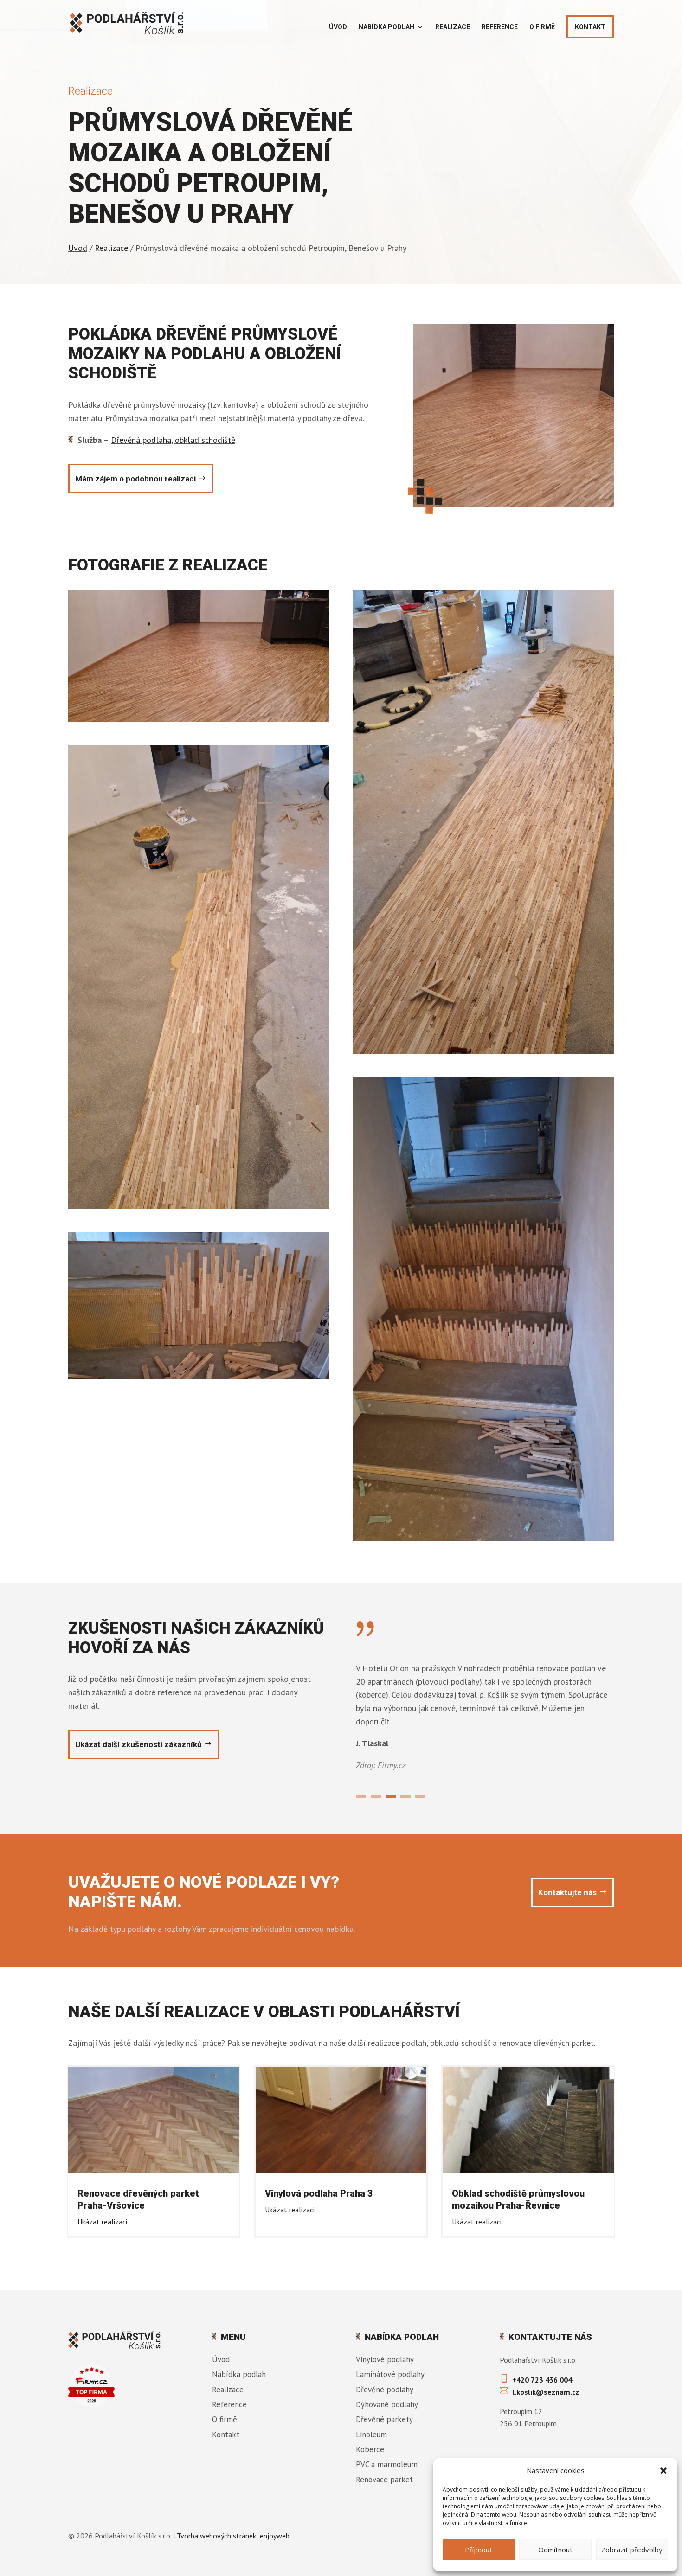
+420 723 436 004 (542, 2380)
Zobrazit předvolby (632, 2550)
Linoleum (371, 2435)
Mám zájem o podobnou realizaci (135, 479)
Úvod (338, 27)
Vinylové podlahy (385, 2359)
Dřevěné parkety (384, 2419)
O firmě (542, 27)
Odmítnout (555, 2550)
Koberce (370, 2449)
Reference (500, 27)
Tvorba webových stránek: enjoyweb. (234, 2536)
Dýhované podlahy (387, 2404)
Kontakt (590, 27)
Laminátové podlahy (390, 2374)
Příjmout (479, 2550)
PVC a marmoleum (387, 2464)
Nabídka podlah (386, 27)
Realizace (453, 27)
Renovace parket (384, 2480)
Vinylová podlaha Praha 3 (319, 2193)
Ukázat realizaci (102, 2222)
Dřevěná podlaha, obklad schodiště (173, 440)
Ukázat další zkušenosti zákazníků (138, 1744)
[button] (663, 2471)
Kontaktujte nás (567, 1892)
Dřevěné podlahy (385, 2390)
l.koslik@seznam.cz (546, 2392)
